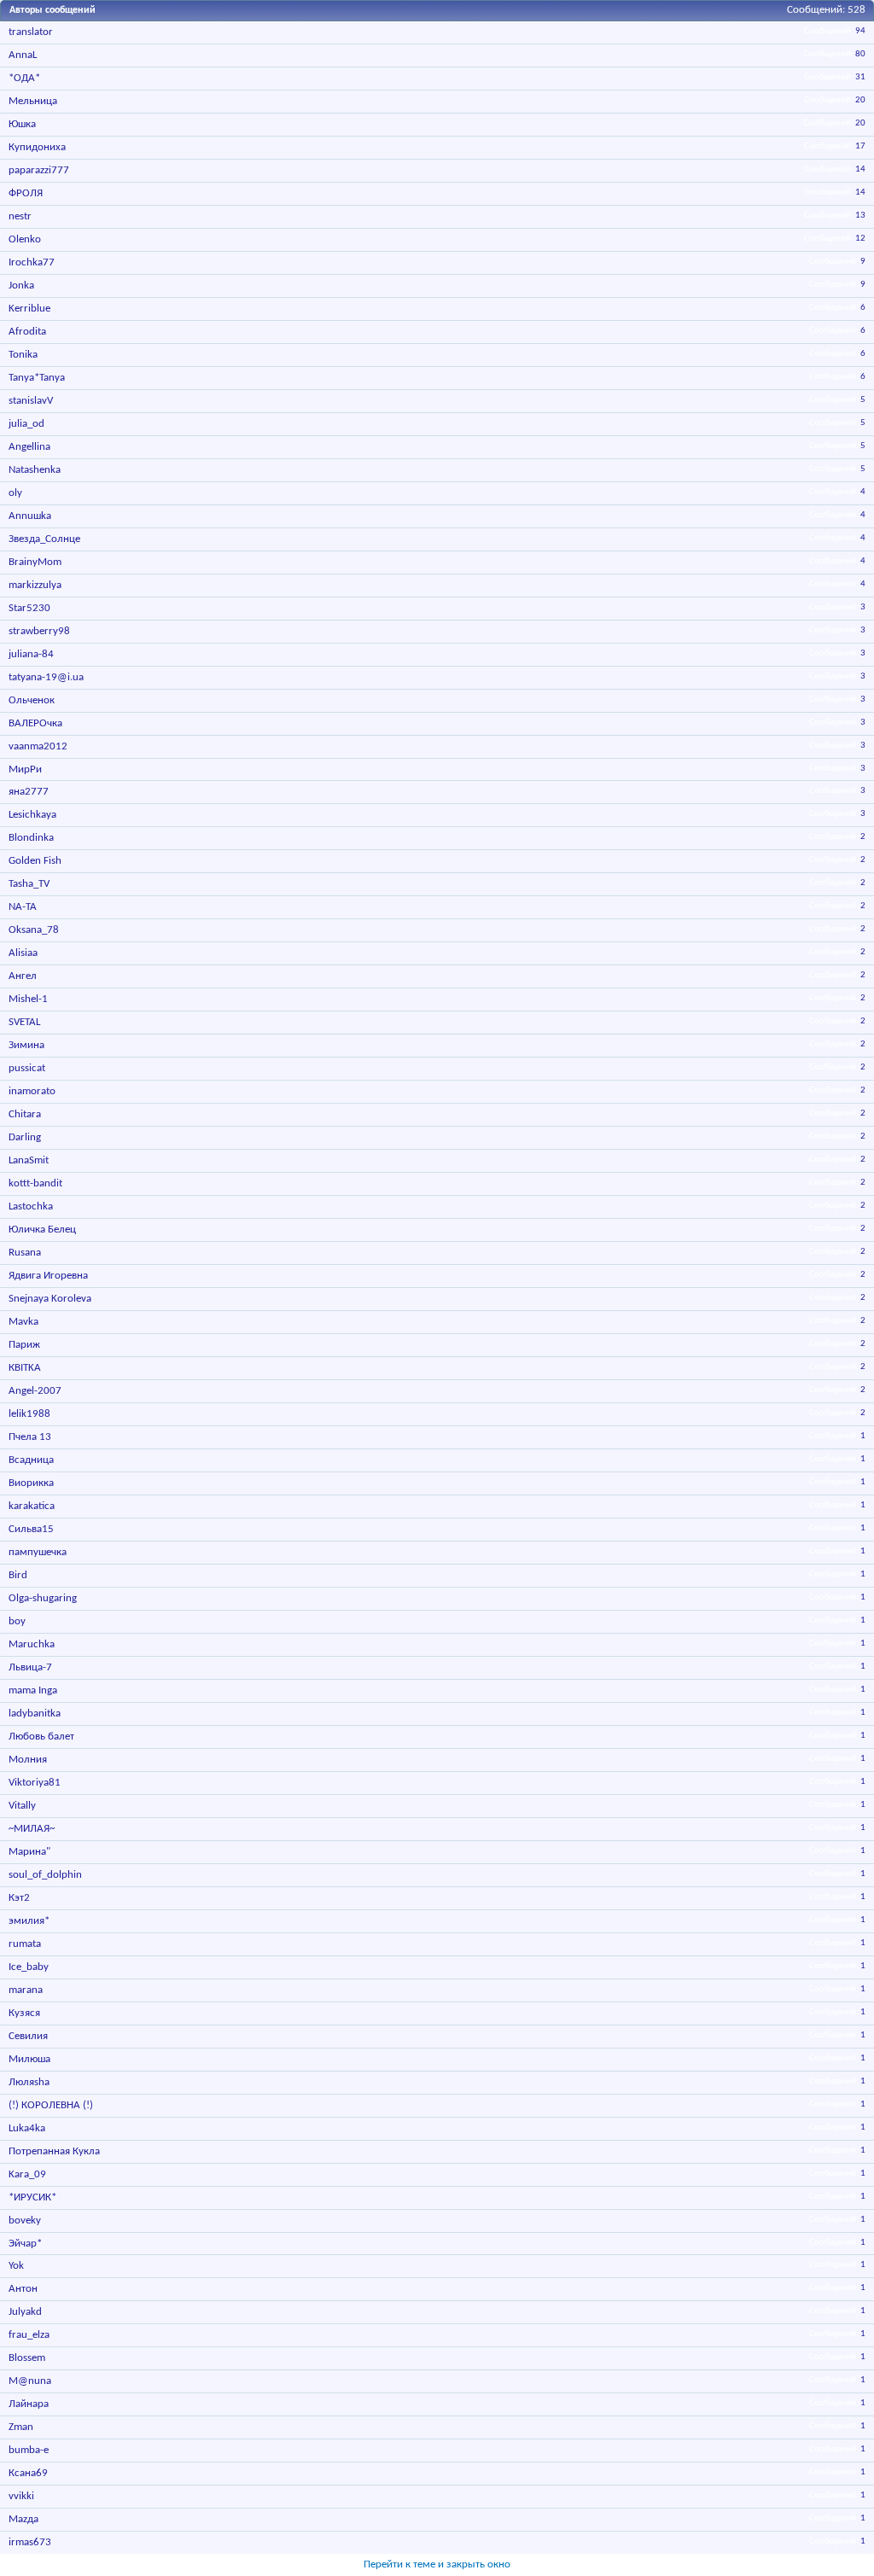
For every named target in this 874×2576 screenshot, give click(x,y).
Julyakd (25, 2312)
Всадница (31, 1460)
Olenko (25, 239)
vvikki (21, 2496)
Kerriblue (29, 309)
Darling (25, 1137)
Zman (21, 2427)
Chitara (25, 1114)
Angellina (29, 447)
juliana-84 (31, 654)
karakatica (32, 1506)
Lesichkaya (32, 815)
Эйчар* (25, 2244)
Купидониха (37, 147)
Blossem (27, 2358)
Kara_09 (27, 2174)
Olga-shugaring (43, 1598)
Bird (18, 1575)
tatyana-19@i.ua (46, 677)
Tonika (23, 355)
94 (860, 31)
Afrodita (27, 332)
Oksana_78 (34, 930)
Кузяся (24, 2013)
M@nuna (30, 2381)
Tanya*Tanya (37, 378)
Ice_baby (29, 1967)
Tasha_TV (29, 884)
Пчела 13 (30, 1437)
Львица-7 (30, 1667)
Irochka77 (32, 262)
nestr (20, 216)
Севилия (28, 2036)
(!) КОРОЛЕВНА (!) (51, 2105)
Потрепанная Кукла (54, 2151)
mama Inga (33, 1690)
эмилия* (29, 1921)
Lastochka (31, 1206)
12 (860, 239)
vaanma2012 (38, 746)
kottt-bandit (35, 1183)
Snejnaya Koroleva (50, 1299)
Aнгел (23, 976)
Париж (24, 1345)
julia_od (26, 424)
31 (860, 77)
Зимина (26, 1045)
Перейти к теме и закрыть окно (437, 2564)
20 (860, 100)
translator (31, 32)
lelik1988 (29, 1414)
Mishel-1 (28, 999)
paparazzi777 (39, 170)
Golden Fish (35, 861)
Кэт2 (19, 1898)
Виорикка (31, 1483)
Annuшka (30, 516)
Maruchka (32, 1644)
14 (860, 169)
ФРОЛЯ (26, 193)
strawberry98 (39, 631)
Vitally (22, 1806)
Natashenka (35, 470)
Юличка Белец (42, 1230)
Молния (28, 1760)
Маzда (23, 2519)
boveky (25, 2220)
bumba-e (29, 2450)
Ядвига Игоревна (48, 1276)
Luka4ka (27, 2128)
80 (860, 54)
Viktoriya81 (35, 1783)
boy (17, 1621)
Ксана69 (28, 2473)
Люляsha (29, 2082)
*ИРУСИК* (32, 2197)
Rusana (25, 1253)
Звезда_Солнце (44, 539)
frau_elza (29, 2335)
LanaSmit (29, 1160)
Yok (16, 2266)
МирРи (25, 769)
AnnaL (23, 55)
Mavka (23, 1322)
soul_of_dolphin (45, 1875)
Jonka (21, 286)
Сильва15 (31, 1529)
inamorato (32, 1091)
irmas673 (30, 2542)
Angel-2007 (35, 1391)
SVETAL (24, 1022)
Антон (23, 2289)
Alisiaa (23, 953)
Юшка (22, 124)
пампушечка (38, 1552)
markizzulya (35, 585)
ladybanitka (35, 1713)
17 (860, 146)
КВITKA (25, 1368)
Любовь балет (41, 1737)
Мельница (33, 101)
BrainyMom (35, 562)
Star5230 (29, 608)
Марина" (29, 1852)
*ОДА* (24, 78)
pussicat (27, 1068)
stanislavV (31, 401)
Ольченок (32, 700)
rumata (25, 1944)
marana (26, 1990)
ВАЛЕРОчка (35, 723)
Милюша (29, 2059)
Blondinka (31, 838)
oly (15, 493)
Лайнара (29, 2404)
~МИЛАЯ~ (32, 1829)
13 (860, 216)
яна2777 (29, 792)
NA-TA (23, 907)
